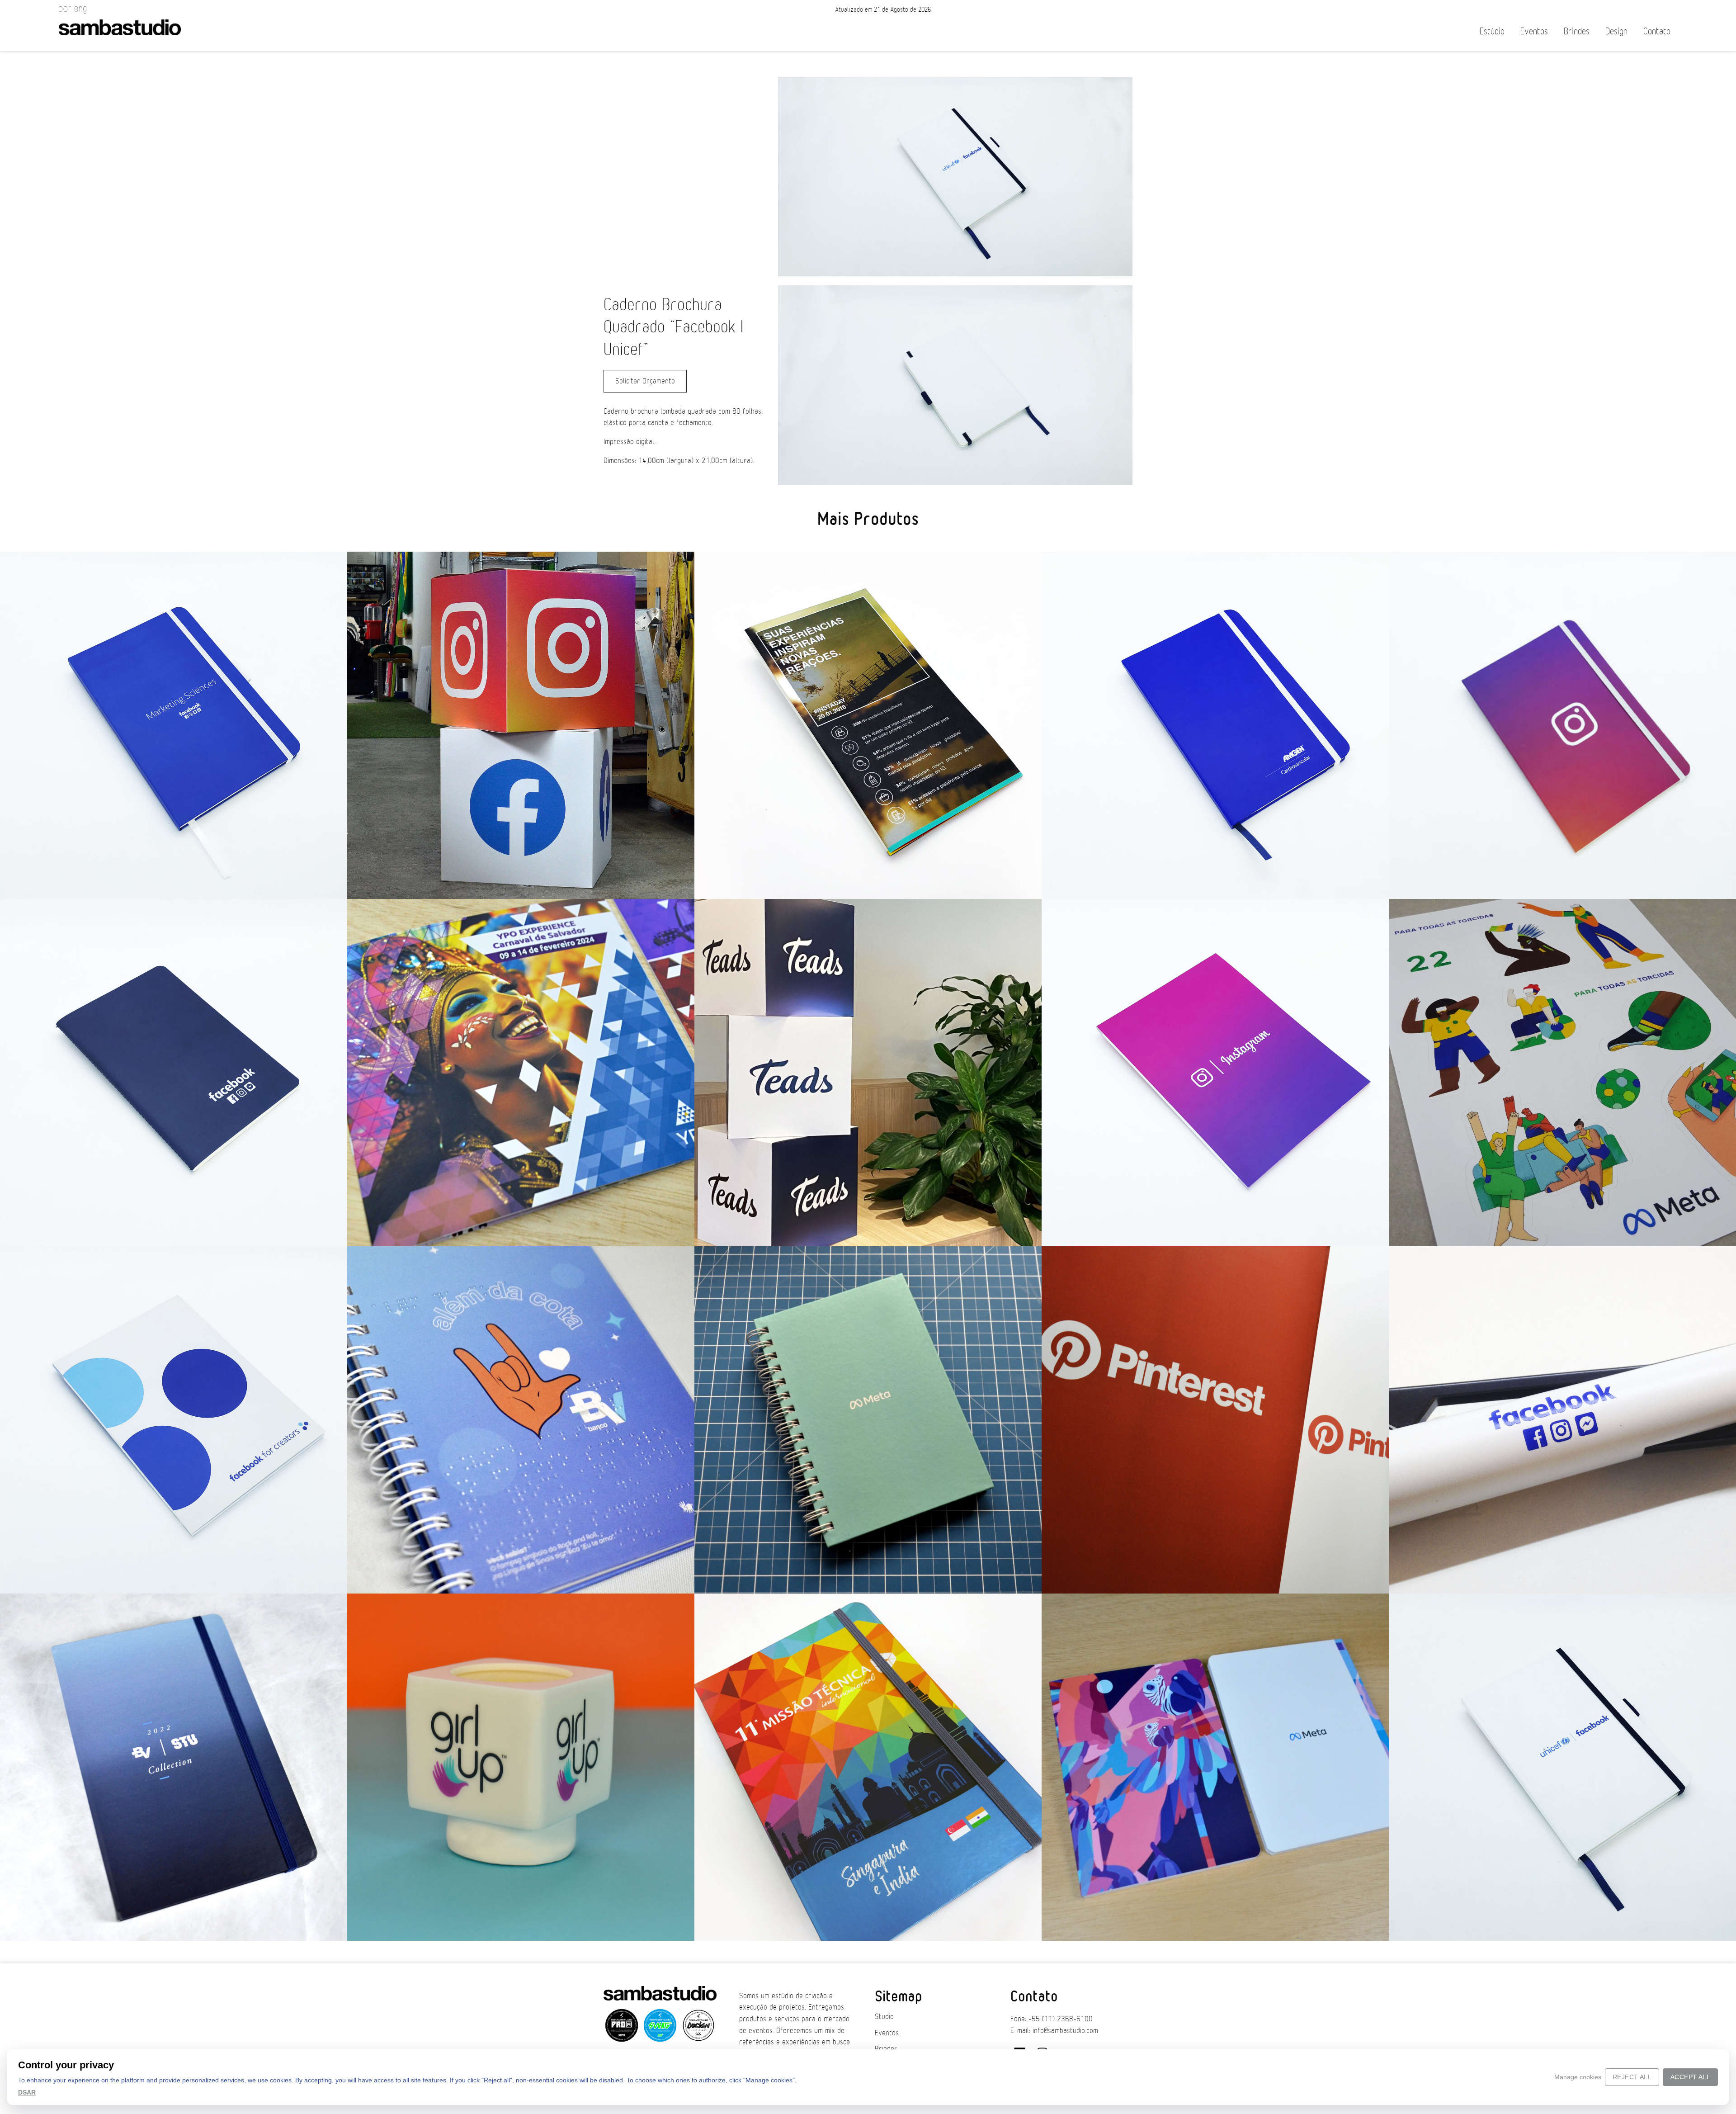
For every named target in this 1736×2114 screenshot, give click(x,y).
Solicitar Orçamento (645, 381)
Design (1616, 31)
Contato (1657, 31)
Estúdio (1492, 31)
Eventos (1534, 31)
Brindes (1577, 31)
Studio (884, 2017)
